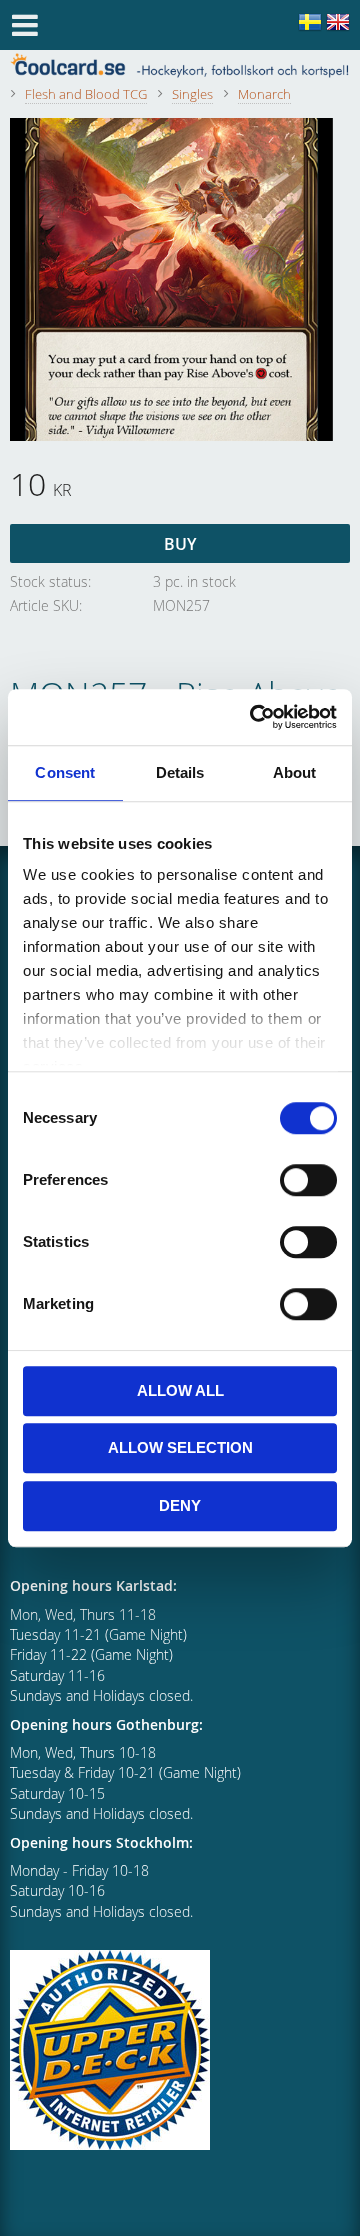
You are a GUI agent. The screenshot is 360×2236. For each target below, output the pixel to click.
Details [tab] (180, 772)
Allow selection (180, 1447)
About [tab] (295, 772)
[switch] (308, 1180)
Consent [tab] (65, 772)
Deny (180, 1505)
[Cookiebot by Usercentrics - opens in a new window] (254, 717)
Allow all (180, 1390)
